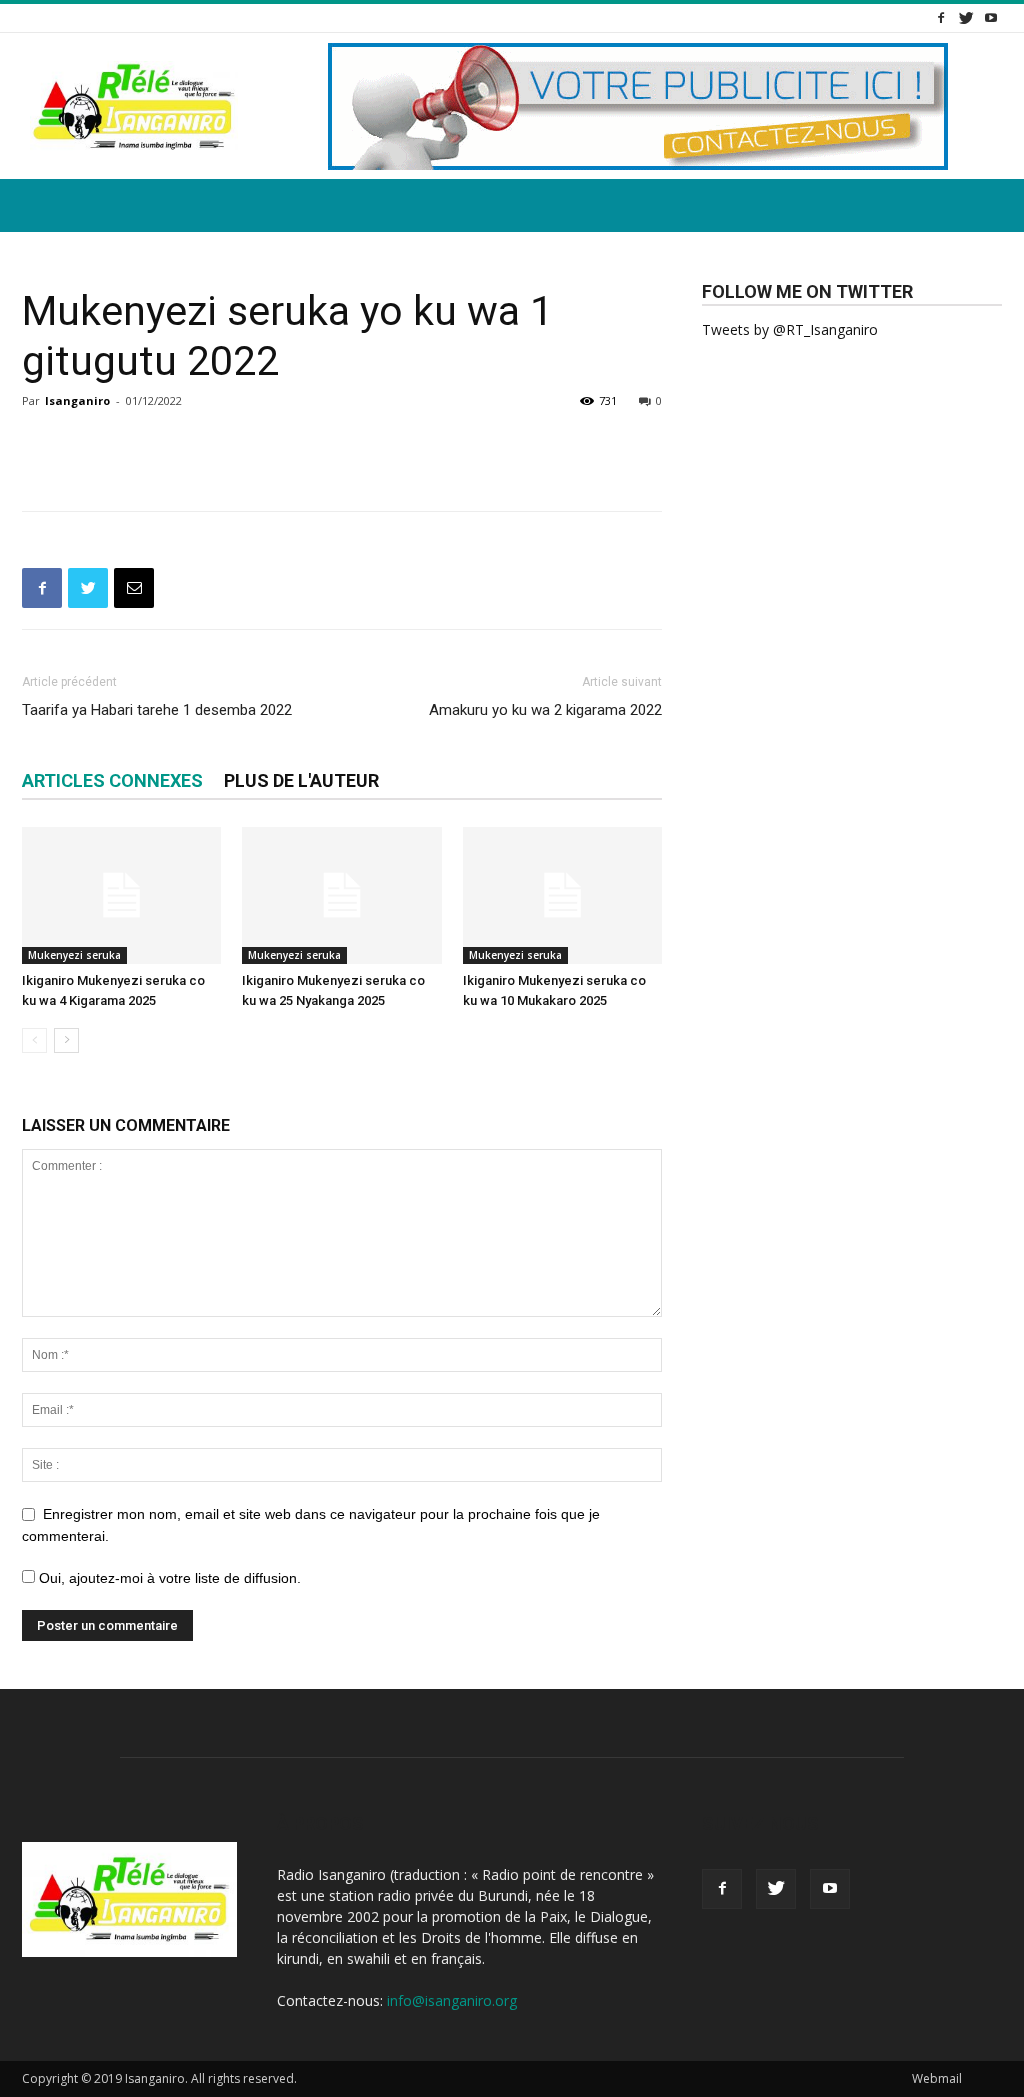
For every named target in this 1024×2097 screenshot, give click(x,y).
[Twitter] (966, 17)
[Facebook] (941, 17)
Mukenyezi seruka (74, 955)
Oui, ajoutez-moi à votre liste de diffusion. (168, 1578)
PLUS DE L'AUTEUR (301, 780)
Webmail (937, 2078)
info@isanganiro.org (452, 2000)
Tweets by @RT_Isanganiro (790, 329)
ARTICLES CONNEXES (112, 780)
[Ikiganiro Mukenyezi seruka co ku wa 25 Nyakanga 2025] (341, 895)
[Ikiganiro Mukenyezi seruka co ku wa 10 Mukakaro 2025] (562, 895)
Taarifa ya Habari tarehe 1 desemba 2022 (157, 710)
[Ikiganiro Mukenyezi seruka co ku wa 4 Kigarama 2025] (121, 895)
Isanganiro (77, 400)
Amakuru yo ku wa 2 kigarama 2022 (545, 710)
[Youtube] (991, 17)
